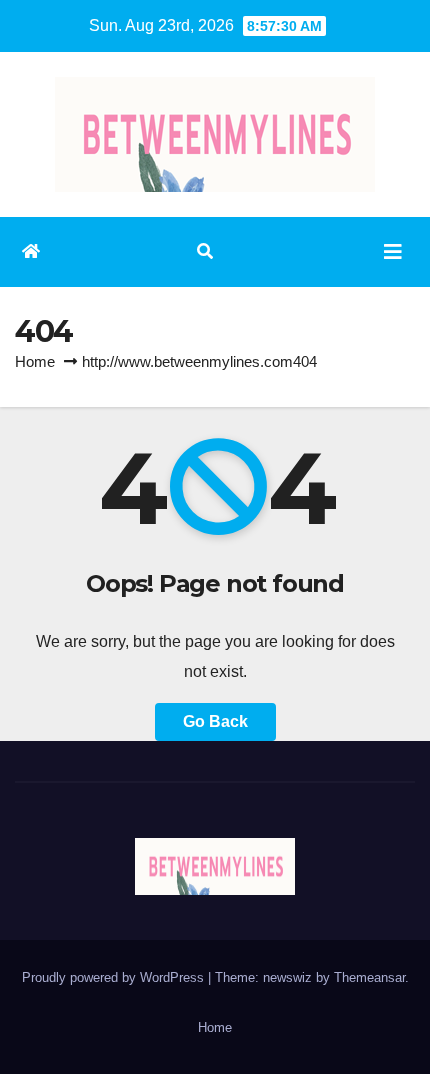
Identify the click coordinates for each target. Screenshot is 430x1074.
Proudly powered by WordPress (115, 977)
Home (35, 361)
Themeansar (369, 977)
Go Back (215, 721)
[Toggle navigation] (393, 252)
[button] (205, 251)
